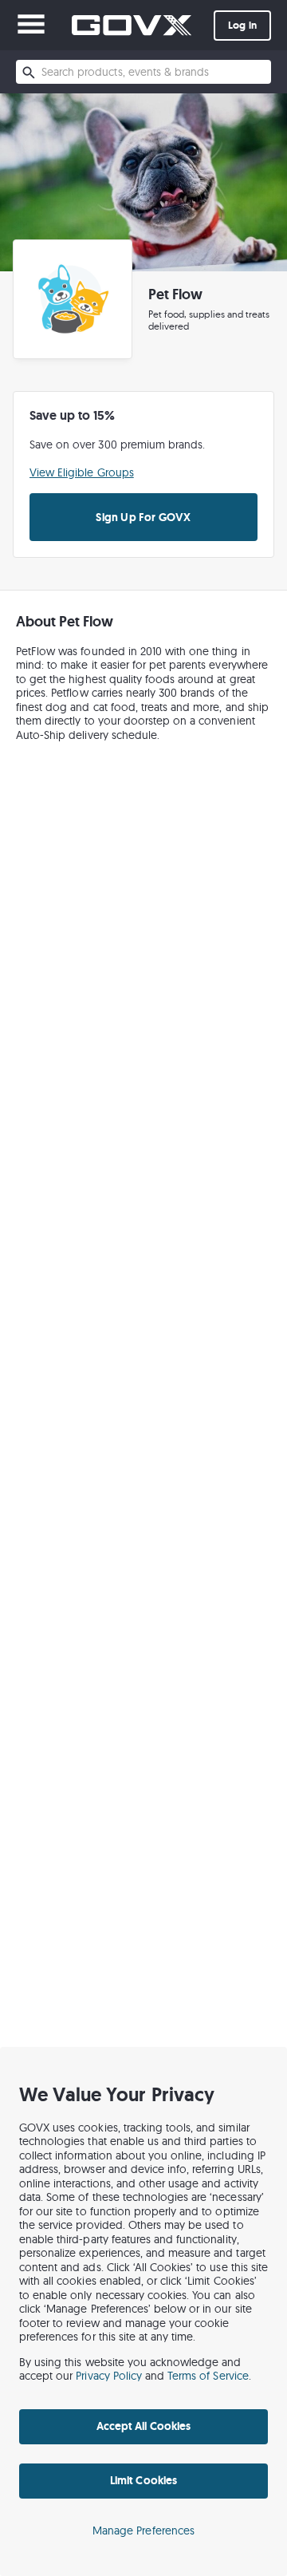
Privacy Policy (109, 2376)
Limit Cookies (143, 2480)
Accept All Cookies (143, 2426)
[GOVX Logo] (132, 25)
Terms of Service (208, 2376)
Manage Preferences (143, 2531)
